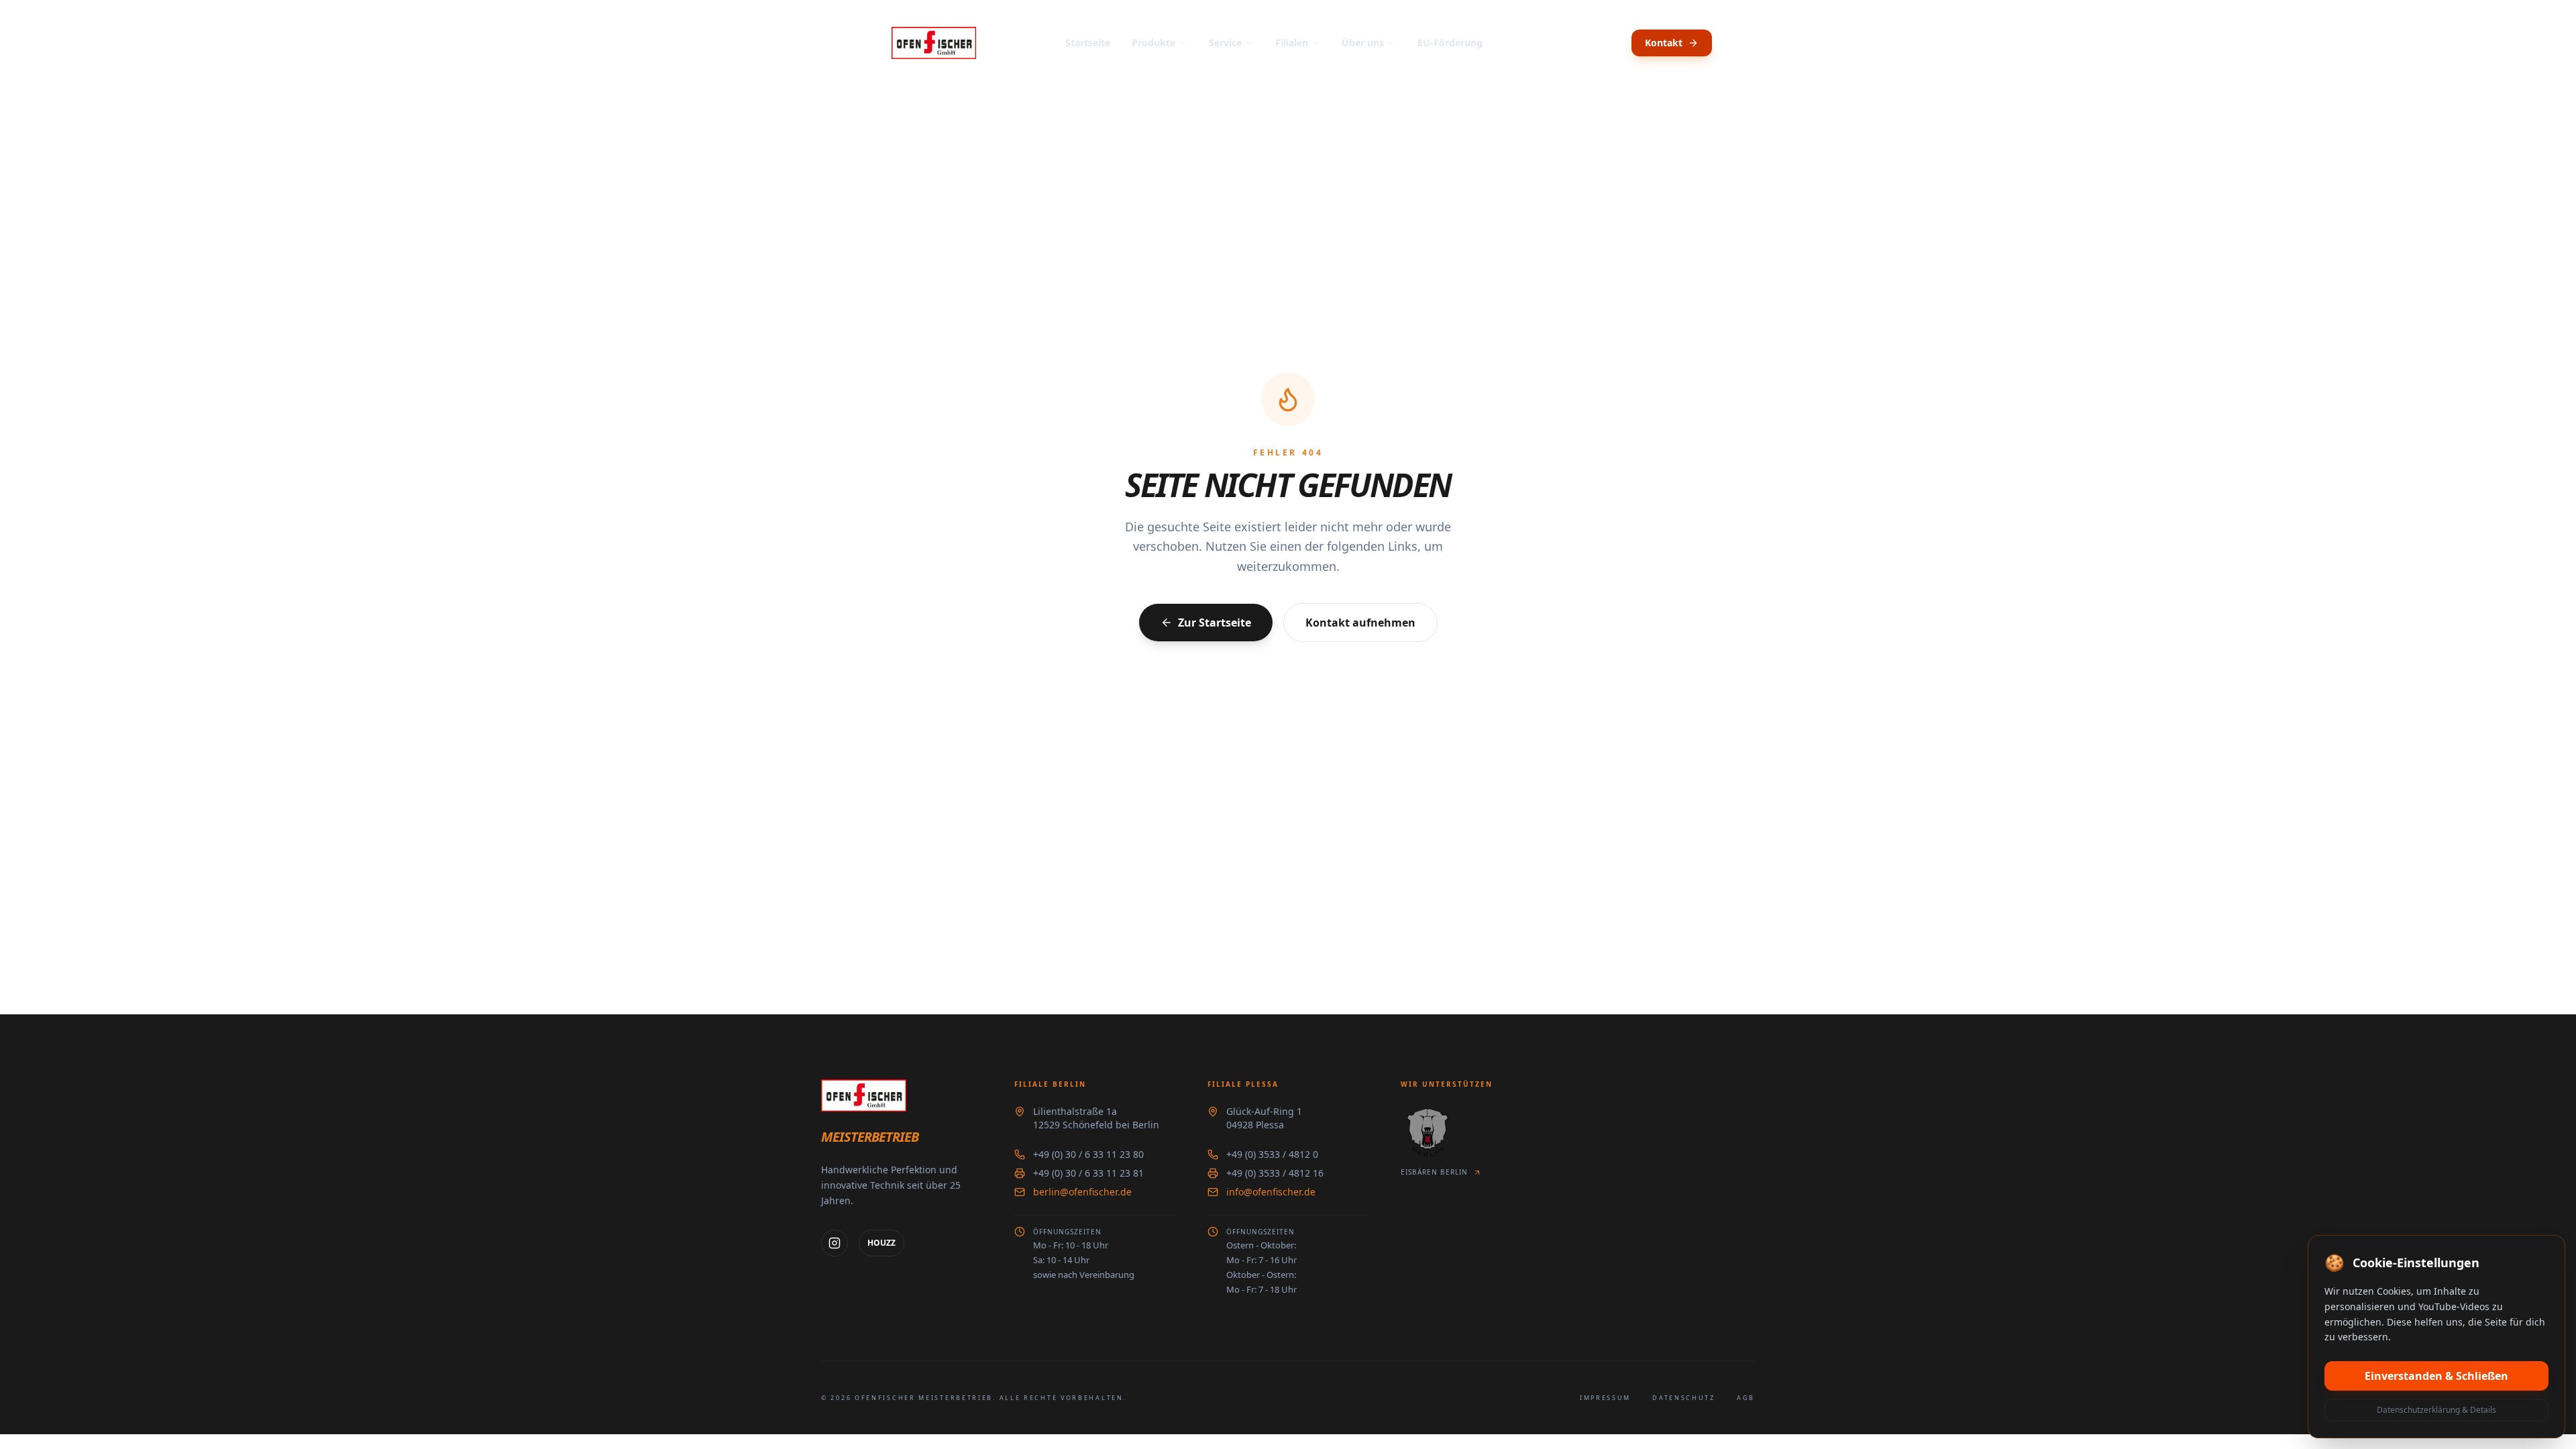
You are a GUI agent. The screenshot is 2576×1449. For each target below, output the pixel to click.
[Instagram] (835, 1243)
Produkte (1153, 43)
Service (1225, 43)
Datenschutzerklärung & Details (2436, 1410)
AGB (1746, 1398)
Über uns (1363, 43)
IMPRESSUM (1605, 1398)
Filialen (1292, 43)
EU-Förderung (1450, 43)
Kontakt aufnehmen (1360, 623)
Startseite (1088, 43)
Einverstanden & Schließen (2436, 1376)
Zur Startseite (1215, 623)
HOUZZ (881, 1243)
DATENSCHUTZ (1684, 1398)
